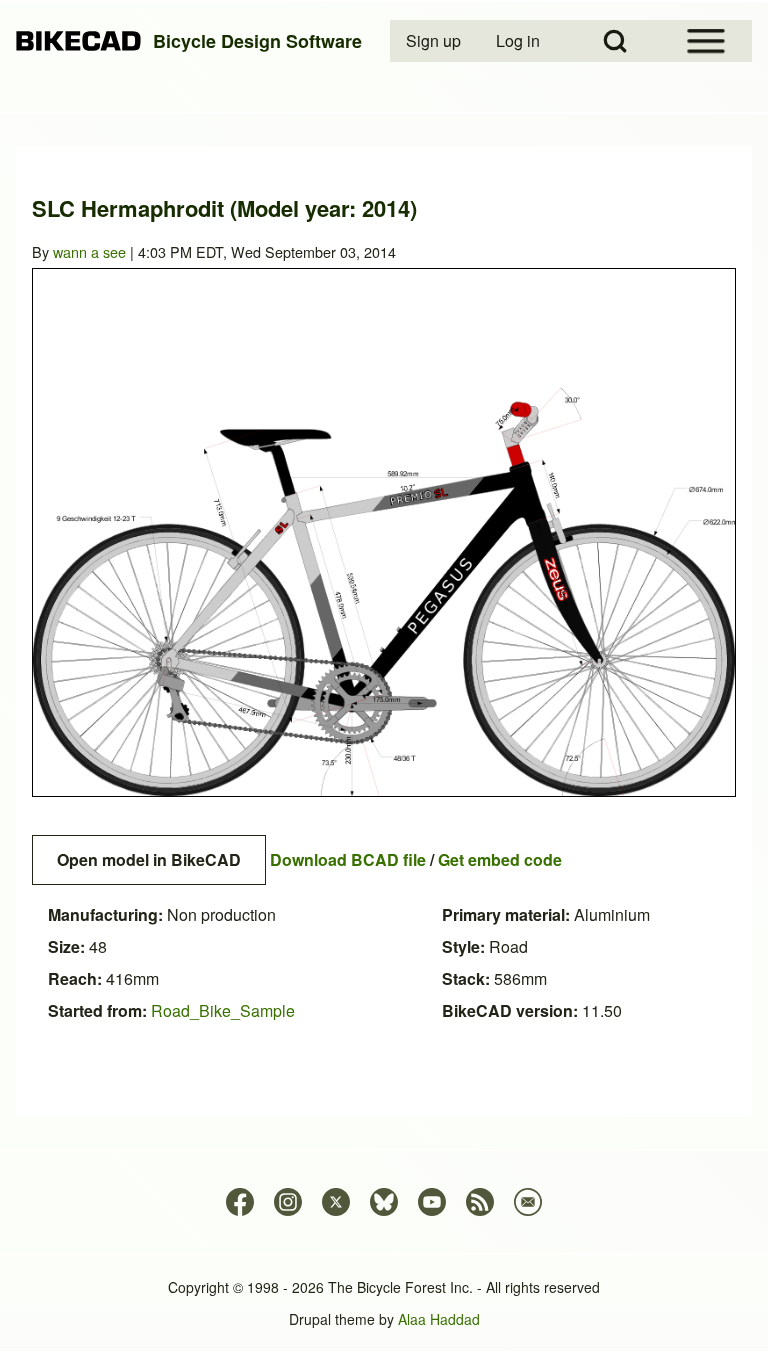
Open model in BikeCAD (149, 859)
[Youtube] (432, 1202)
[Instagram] (288, 1202)
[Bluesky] (384, 1202)
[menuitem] (435, 41)
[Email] (528, 1202)
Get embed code (500, 859)
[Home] (78, 41)
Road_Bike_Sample (223, 1010)
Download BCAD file (348, 859)
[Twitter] (336, 1202)
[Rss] (480, 1202)
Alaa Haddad (439, 1319)
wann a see (89, 251)
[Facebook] (240, 1202)
